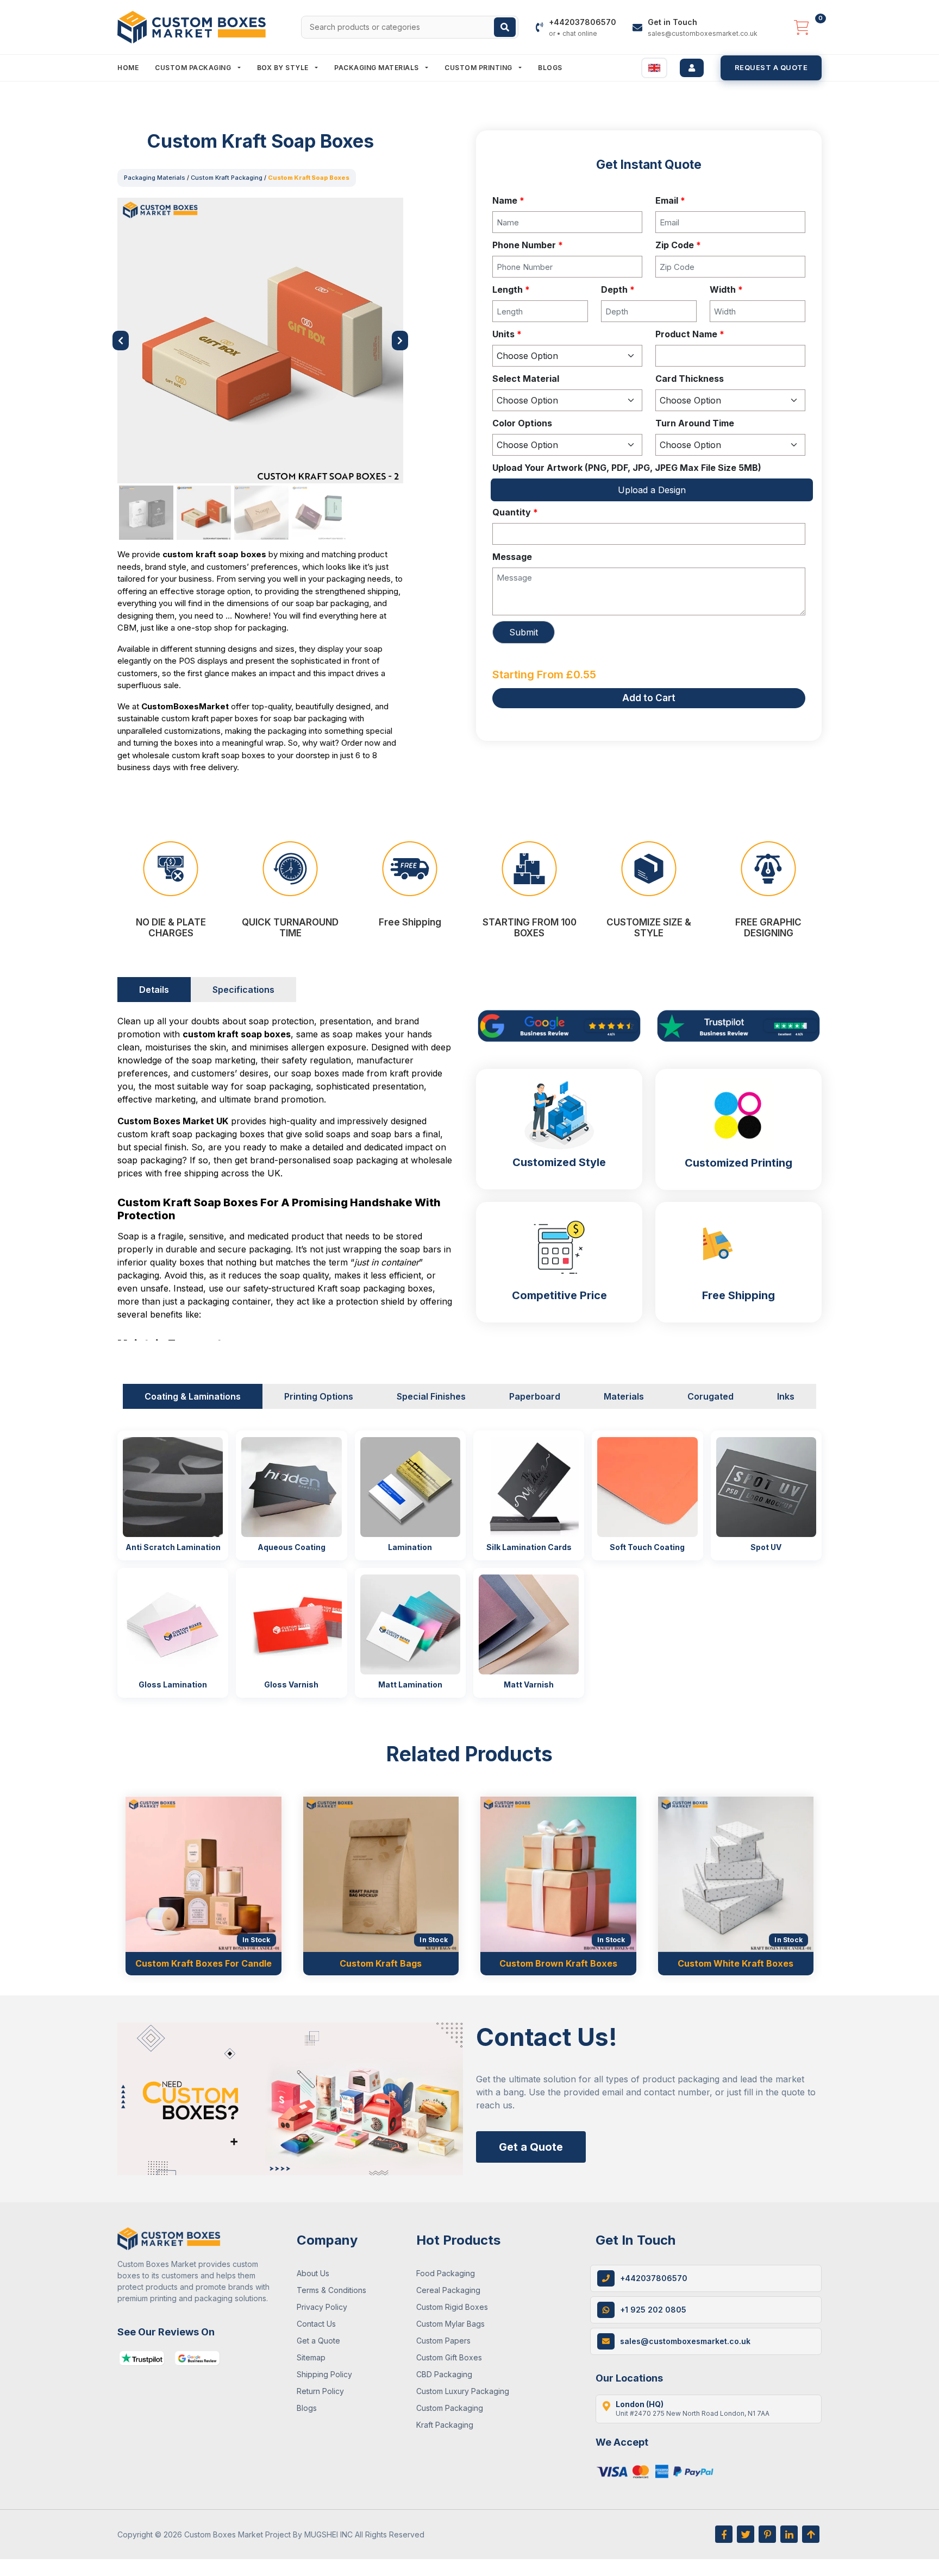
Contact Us (316, 2324)
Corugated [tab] (710, 1396)
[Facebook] (724, 2534)
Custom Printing (479, 68)
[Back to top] (811, 2534)
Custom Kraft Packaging (227, 178)
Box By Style (284, 68)
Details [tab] (154, 990)
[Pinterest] (767, 2534)
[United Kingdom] (654, 68)
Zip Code (678, 245)
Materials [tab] (624, 1396)
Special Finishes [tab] (431, 1396)
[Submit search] (505, 27)
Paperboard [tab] (535, 1396)
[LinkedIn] (789, 2534)
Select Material (526, 379)
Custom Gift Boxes (449, 2357)
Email (670, 200)
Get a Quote (531, 2147)
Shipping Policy (324, 2374)
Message (512, 557)
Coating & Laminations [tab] (193, 1396)
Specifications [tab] (243, 990)
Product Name (690, 334)
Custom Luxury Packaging (463, 2391)
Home (128, 68)
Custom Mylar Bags (450, 2324)
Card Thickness (690, 379)
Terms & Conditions (331, 2290)
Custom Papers (443, 2341)
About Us (313, 2273)
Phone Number (528, 245)
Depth (618, 289)
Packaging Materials (377, 68)
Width (726, 289)
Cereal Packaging (448, 2290)
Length (511, 289)
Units (507, 334)
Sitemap (311, 2357)
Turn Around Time (695, 423)
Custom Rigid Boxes (452, 2307)
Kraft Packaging (445, 2425)
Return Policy (320, 2391)
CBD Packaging (444, 2374)
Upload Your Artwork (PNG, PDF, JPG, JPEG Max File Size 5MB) (627, 468)
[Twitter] (746, 2534)
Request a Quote (771, 67)
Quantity (515, 512)
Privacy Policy (322, 2307)
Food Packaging (446, 2273)
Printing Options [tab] (319, 1396)
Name (508, 200)
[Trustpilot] (142, 2358)
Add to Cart (649, 698)
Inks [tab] (786, 1396)
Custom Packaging (194, 68)
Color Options (522, 423)
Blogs (550, 68)
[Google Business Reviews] (197, 2358)
